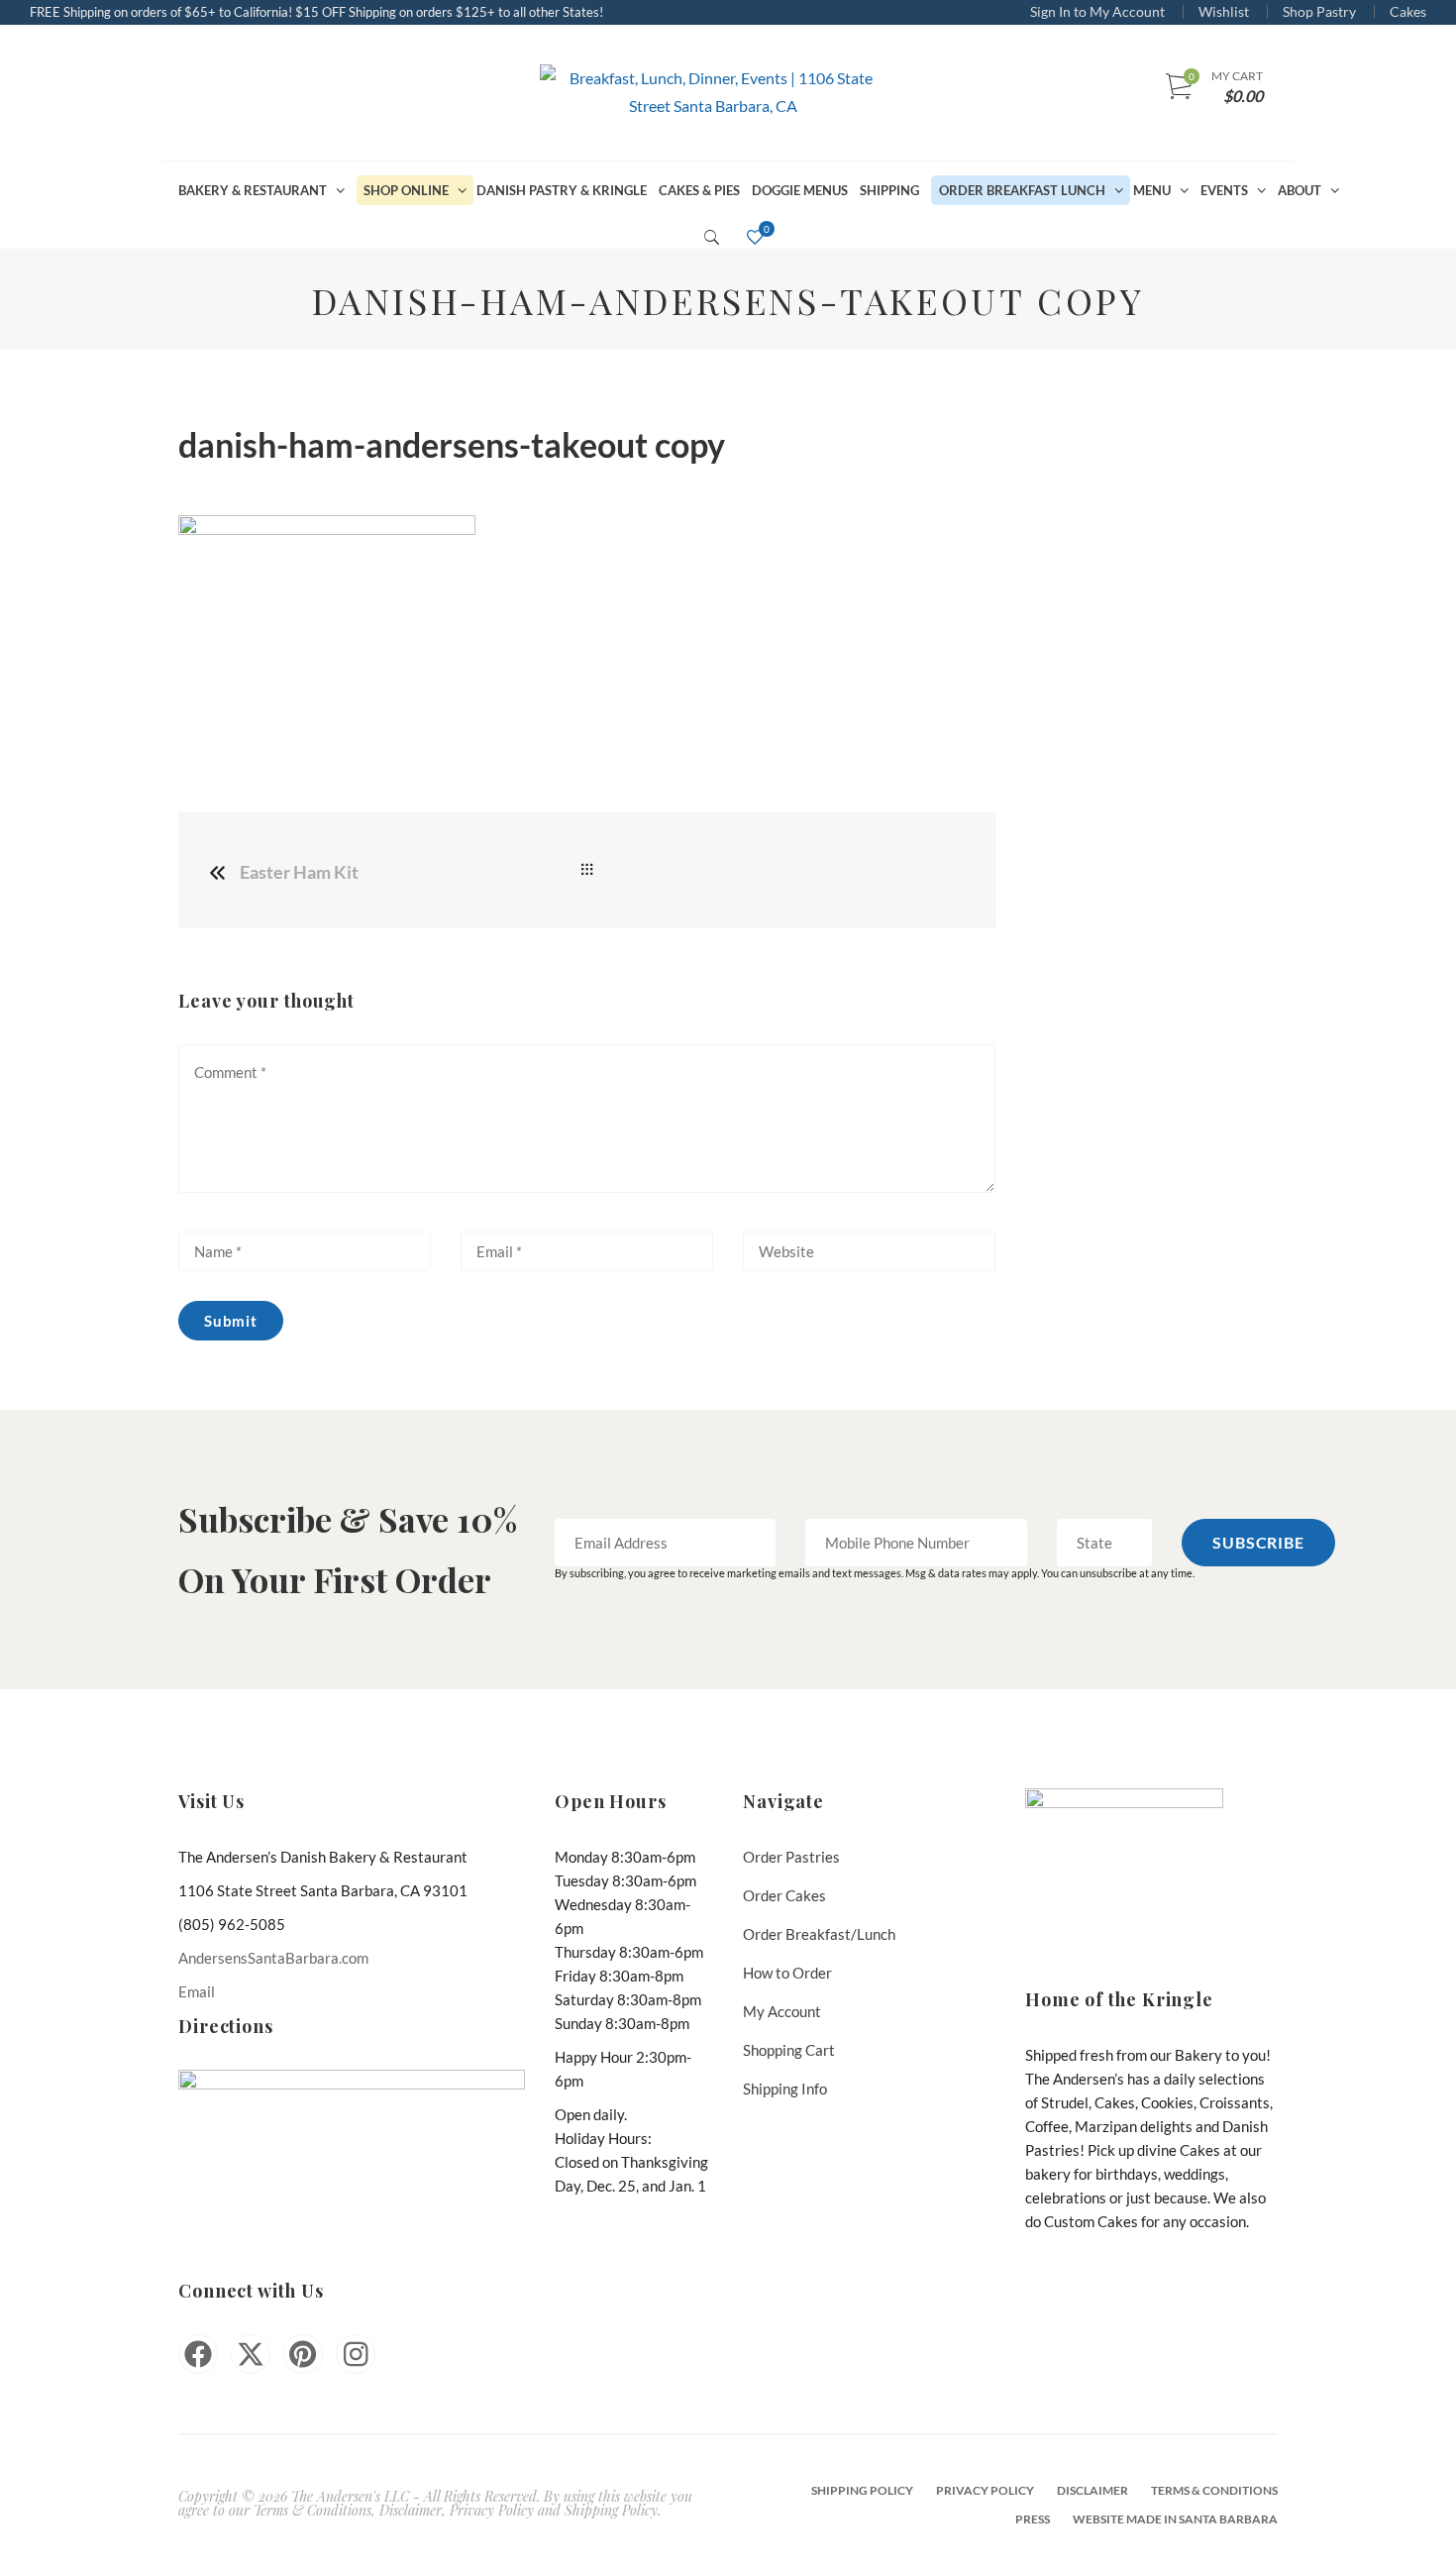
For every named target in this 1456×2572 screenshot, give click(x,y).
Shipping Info (785, 2089)
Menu (1152, 190)
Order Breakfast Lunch (1022, 190)
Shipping (889, 190)
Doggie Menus (800, 190)
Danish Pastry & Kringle (562, 190)
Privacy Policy (985, 2490)
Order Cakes (784, 1895)
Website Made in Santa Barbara (1175, 2519)
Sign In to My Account (1097, 11)
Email (197, 1991)
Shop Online (406, 190)
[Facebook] (198, 2354)
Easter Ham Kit (299, 872)
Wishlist (1224, 11)
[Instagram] (356, 2354)
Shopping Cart (789, 2050)
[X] (251, 2354)
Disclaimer (1092, 2490)
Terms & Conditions (1214, 2490)
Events (1224, 190)
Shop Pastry (1319, 11)
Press (1033, 2519)
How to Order (787, 1973)
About (1300, 190)
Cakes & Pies (699, 190)
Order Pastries (791, 1857)
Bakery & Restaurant (253, 190)
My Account (782, 2011)
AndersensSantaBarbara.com (273, 1958)
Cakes (1408, 11)
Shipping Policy (862, 2490)
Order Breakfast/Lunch (819, 1934)
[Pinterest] (303, 2354)
